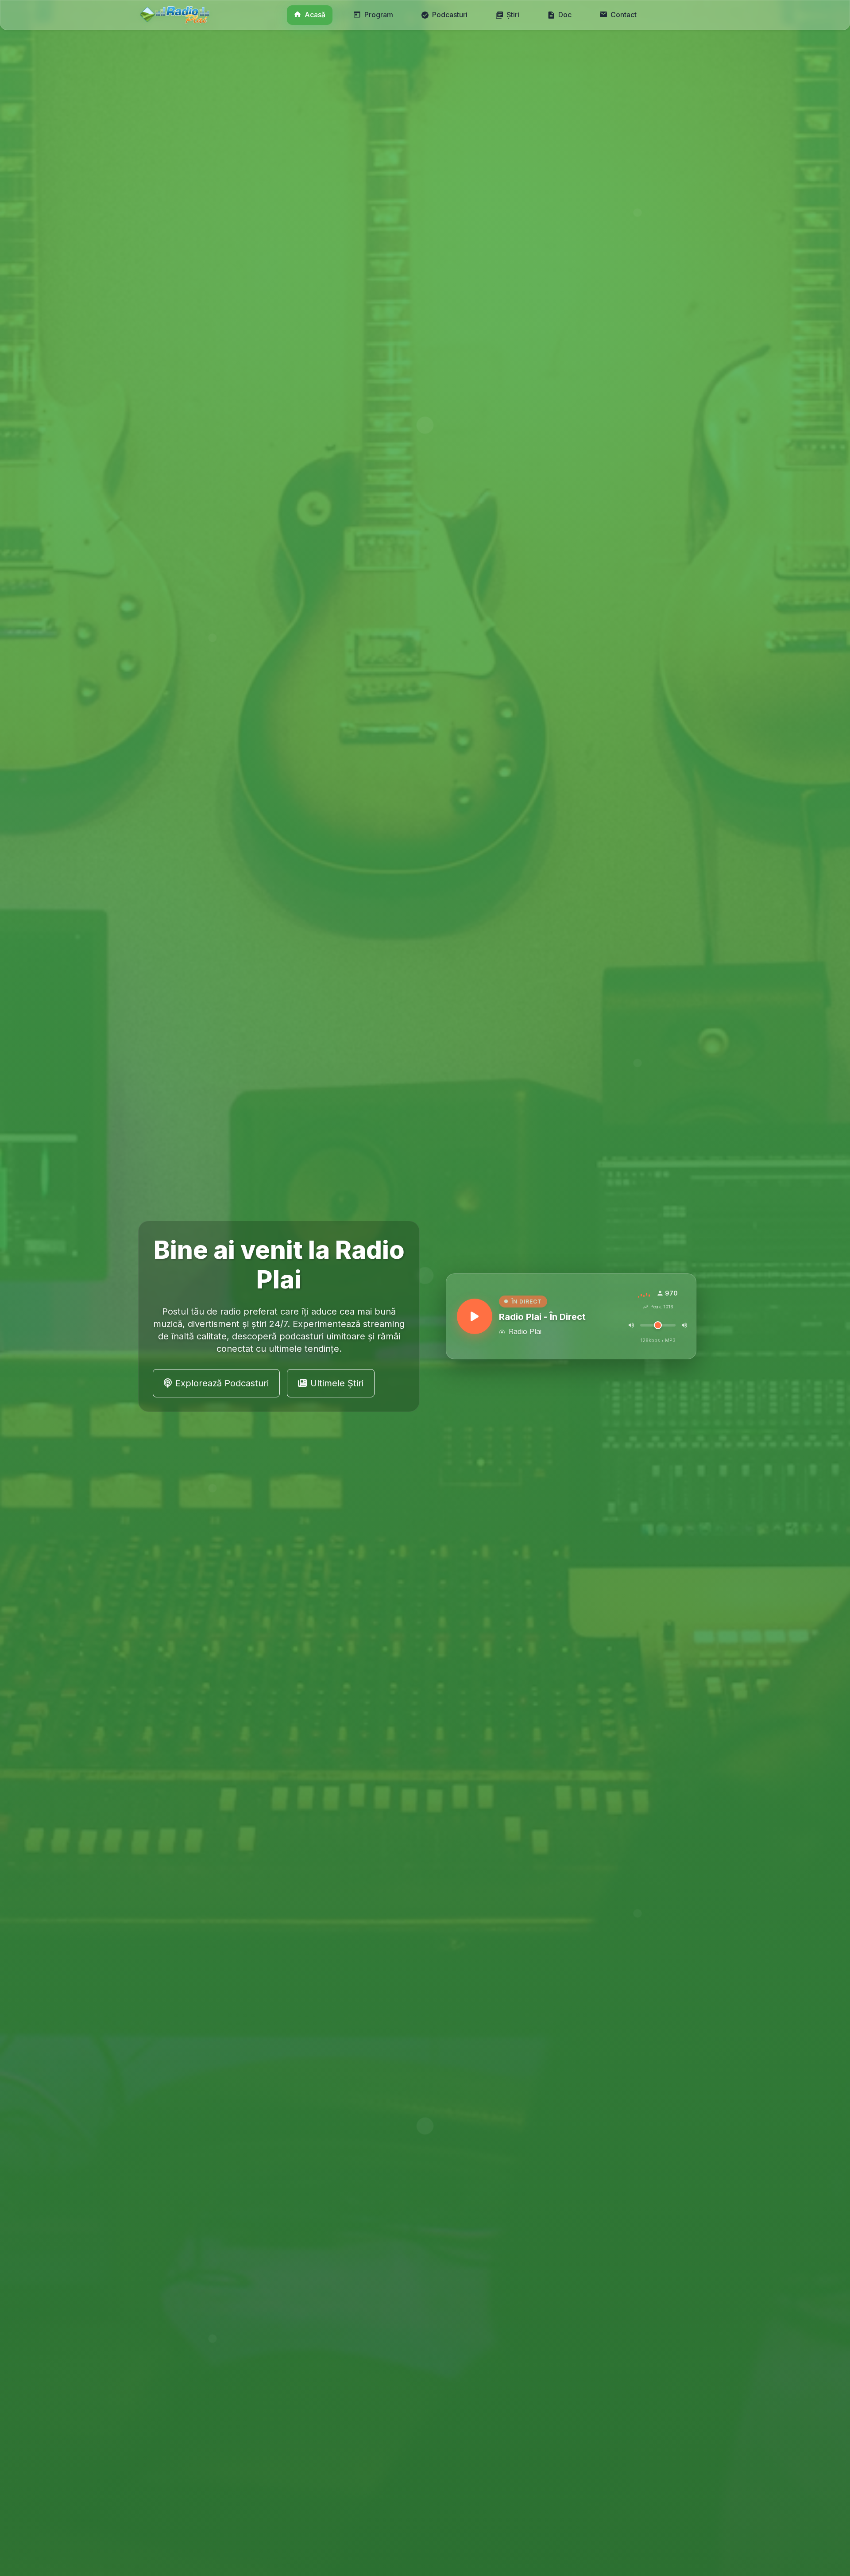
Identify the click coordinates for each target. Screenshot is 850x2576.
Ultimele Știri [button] (337, 1383)
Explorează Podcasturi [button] (222, 1383)
